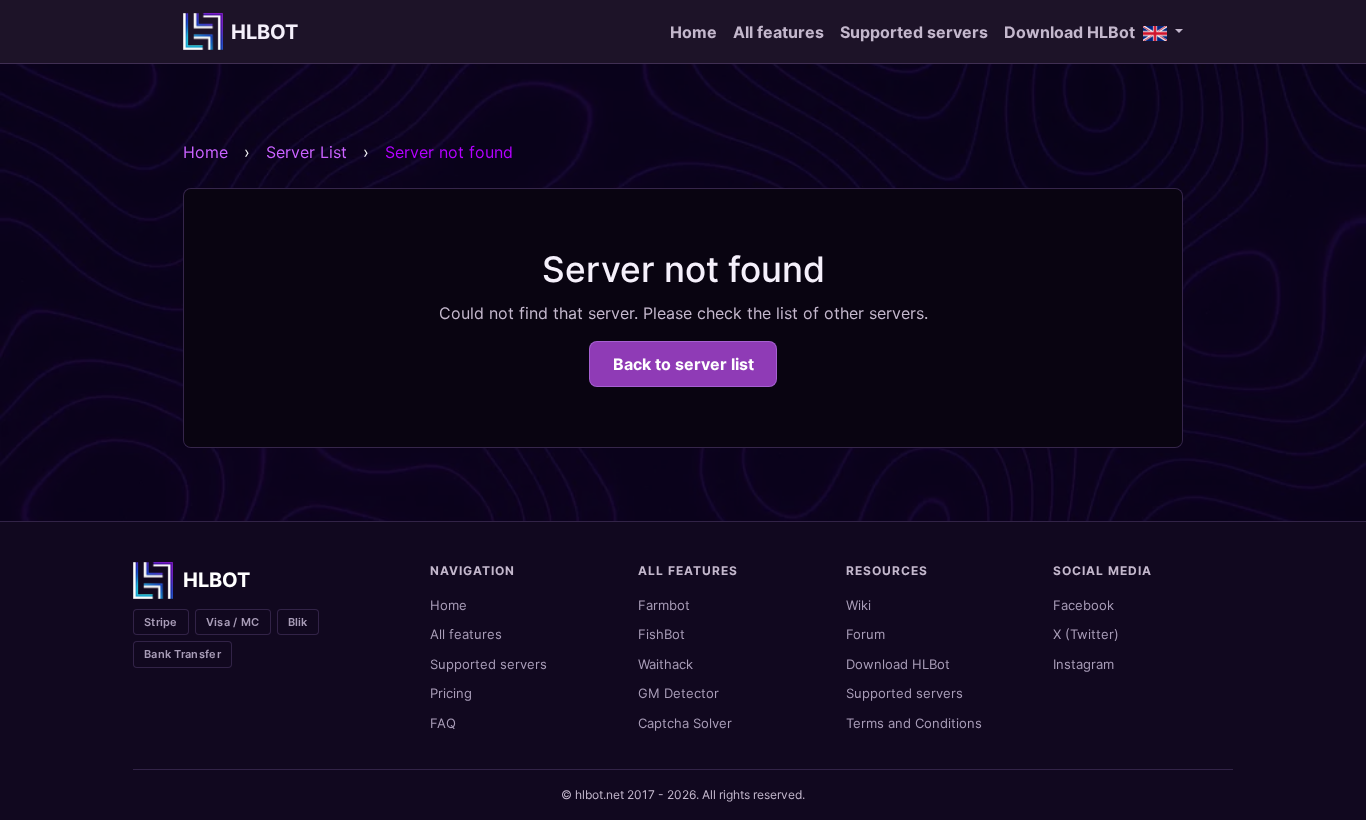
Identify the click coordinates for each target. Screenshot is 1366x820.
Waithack (665, 664)
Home (693, 32)
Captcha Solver (685, 723)
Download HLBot (1069, 32)
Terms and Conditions (914, 723)
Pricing (451, 693)
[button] (1163, 32)
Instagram (1083, 664)
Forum (865, 634)
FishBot (661, 634)
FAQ (443, 723)
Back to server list (683, 364)
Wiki (858, 605)
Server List (306, 152)
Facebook (1083, 605)
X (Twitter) (1086, 634)
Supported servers (914, 32)
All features (778, 32)
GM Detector (678, 693)
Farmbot (664, 605)
